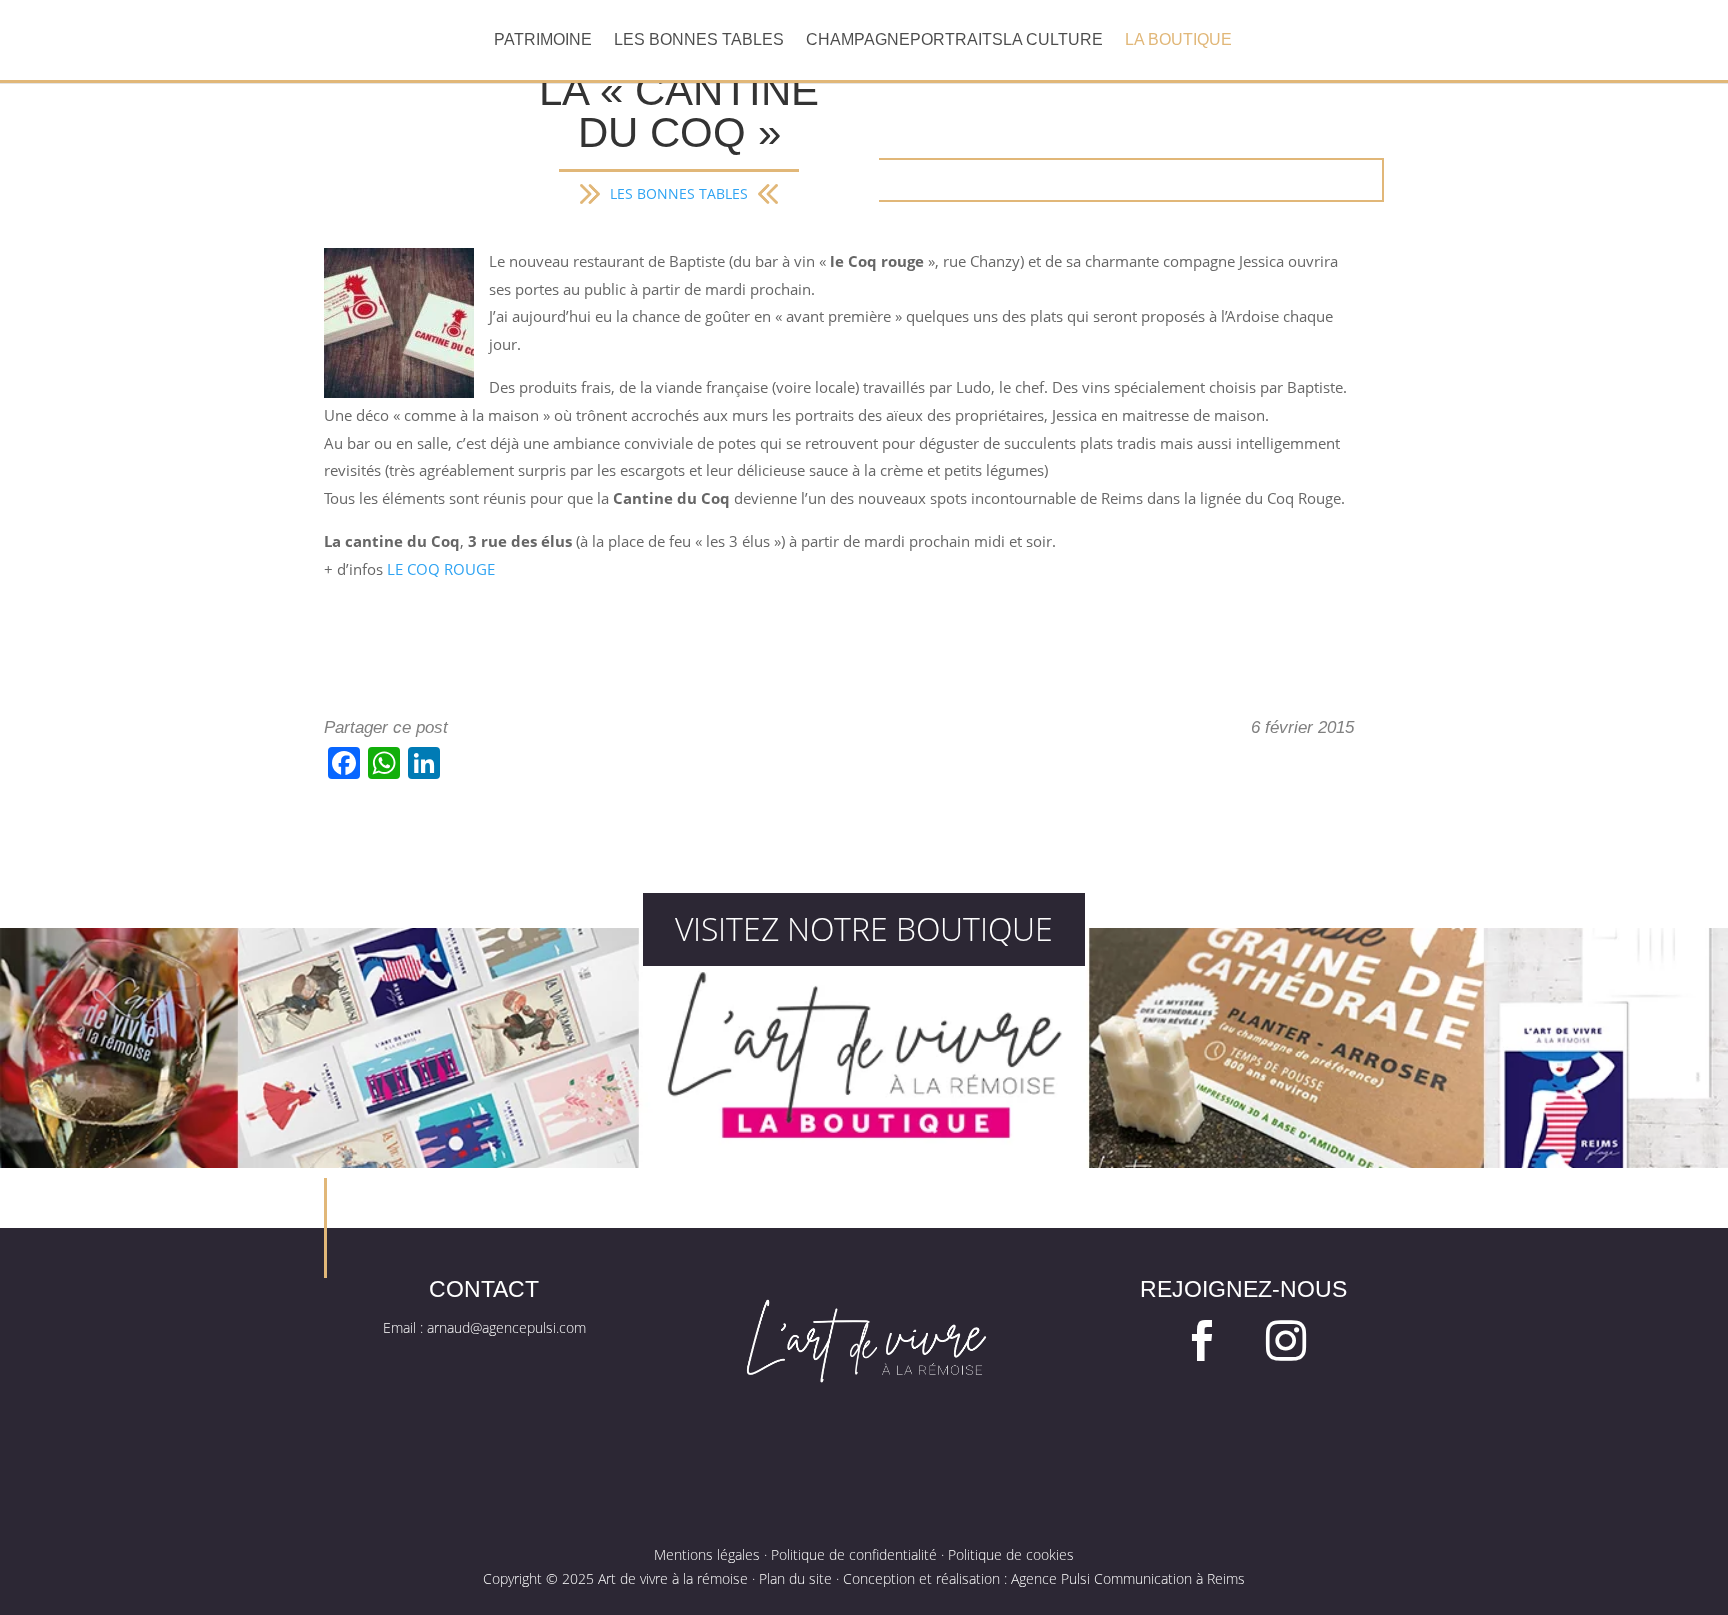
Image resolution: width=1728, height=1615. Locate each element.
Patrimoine (543, 40)
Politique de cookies (1011, 1554)
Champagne (858, 40)
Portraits (956, 40)
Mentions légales (707, 1554)
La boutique (1178, 40)
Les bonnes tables (699, 40)
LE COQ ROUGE (441, 569)
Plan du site (795, 1578)
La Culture (1053, 40)
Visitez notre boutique (864, 928)
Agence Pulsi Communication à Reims (1128, 1578)
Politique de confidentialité (854, 1554)
